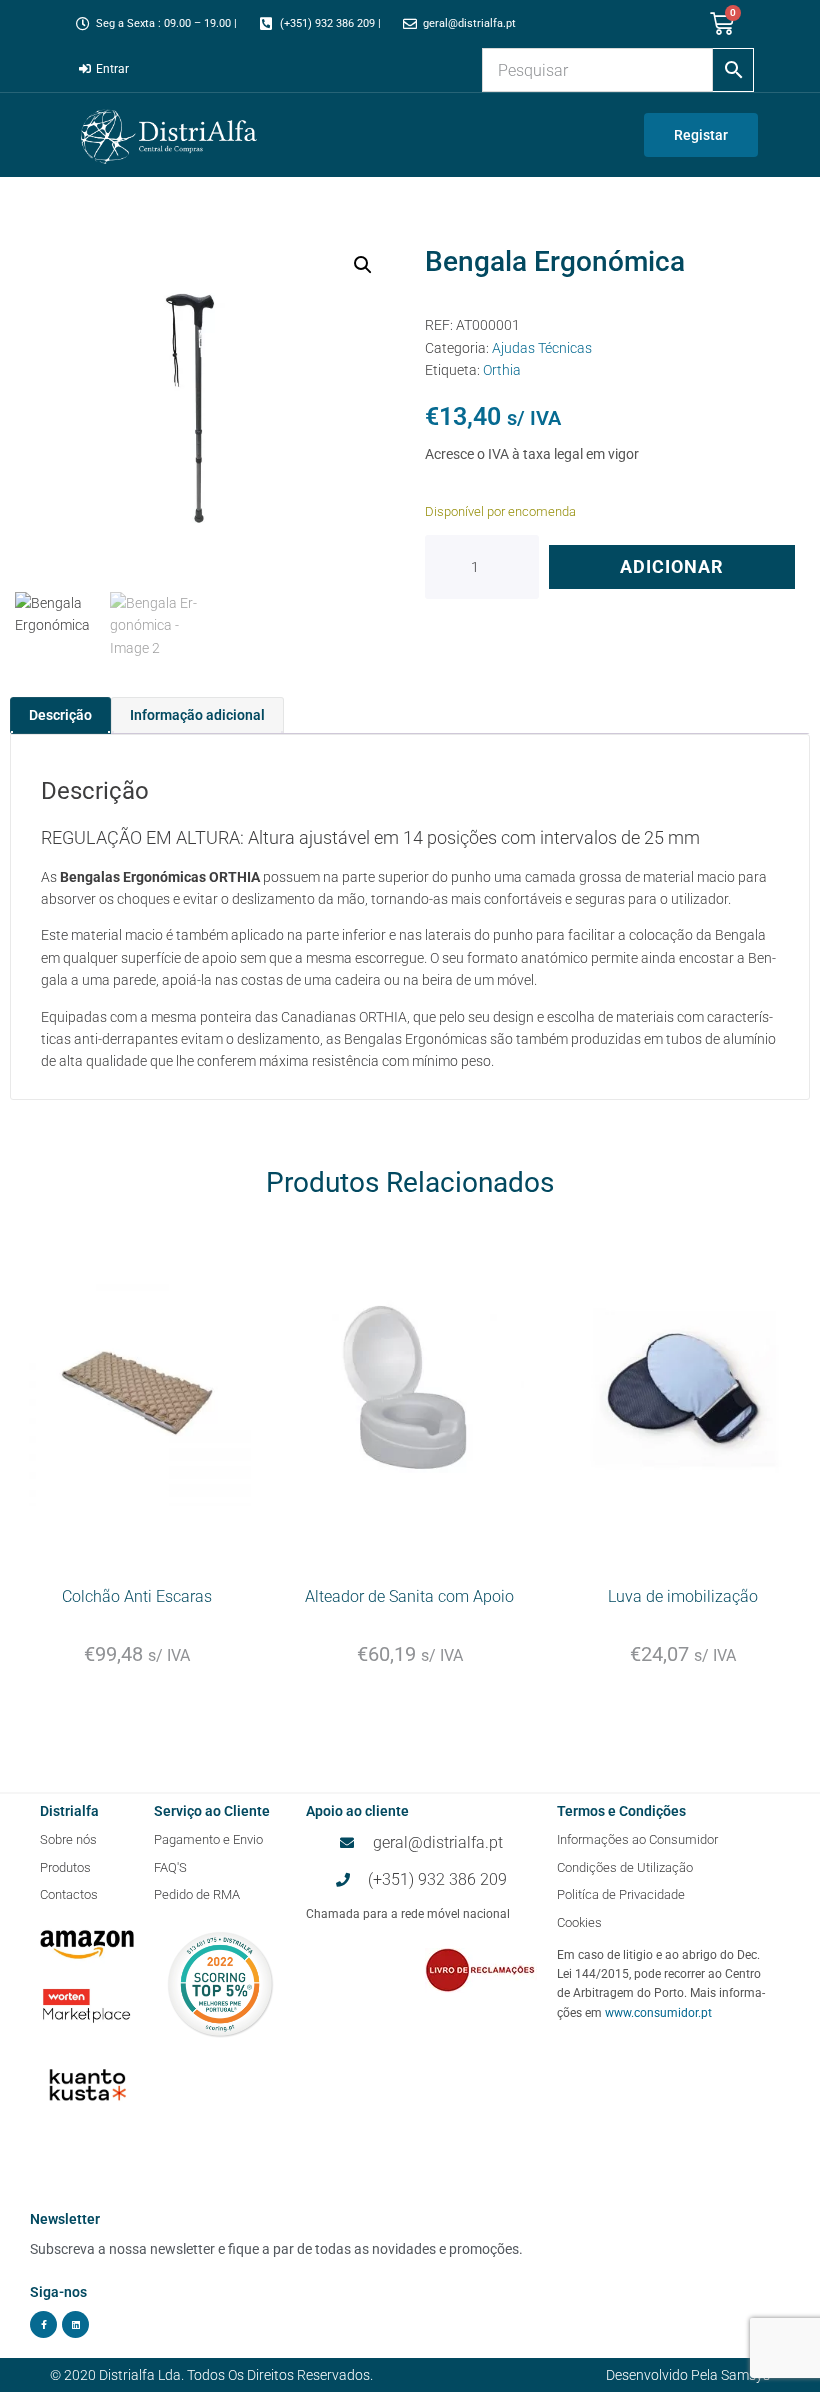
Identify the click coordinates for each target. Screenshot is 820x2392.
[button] (363, 265)
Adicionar (672, 566)
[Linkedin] (75, 2324)
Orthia (502, 370)
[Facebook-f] (43, 2324)
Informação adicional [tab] (197, 715)
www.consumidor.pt (658, 2013)
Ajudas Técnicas (542, 348)
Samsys (745, 2375)
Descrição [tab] (60, 715)
